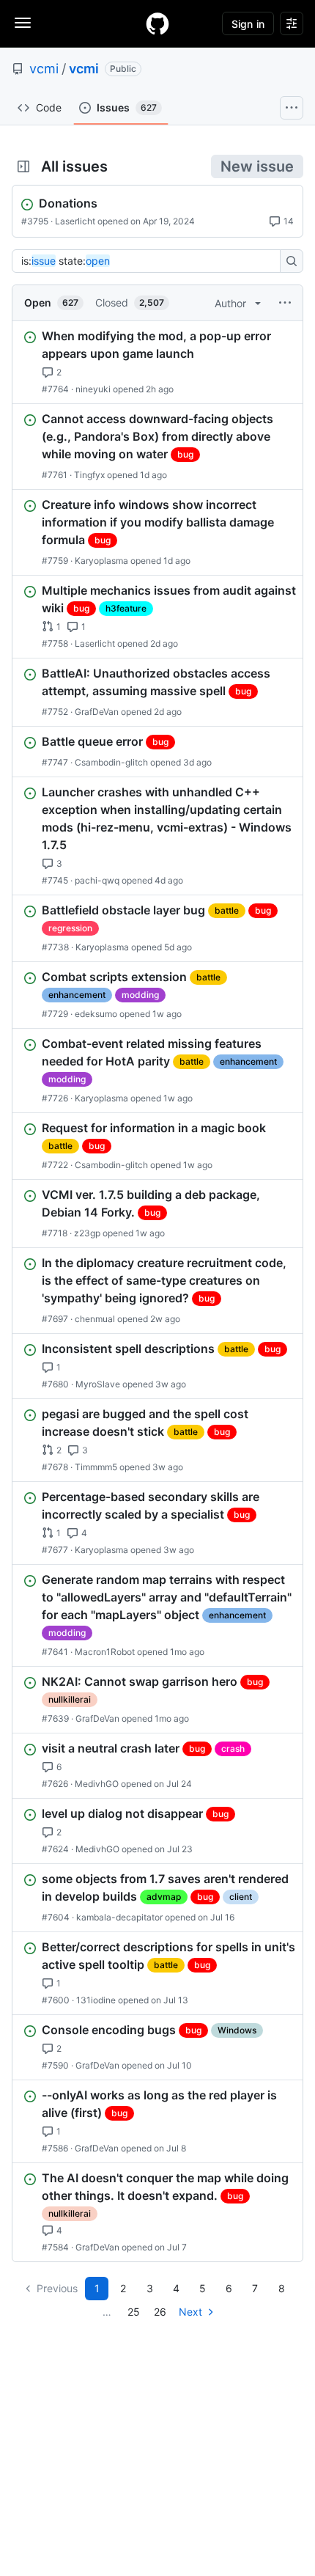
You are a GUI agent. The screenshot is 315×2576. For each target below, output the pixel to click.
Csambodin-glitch (111, 762)
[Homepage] (157, 23)
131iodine (96, 2000)
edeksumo (96, 1014)
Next (190, 2312)
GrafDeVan (97, 712)
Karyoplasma (101, 561)
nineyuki (93, 389)
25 (134, 2312)
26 (160, 2312)
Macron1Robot (105, 1652)
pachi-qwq (97, 880)
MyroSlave (98, 1384)
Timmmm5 (96, 1467)
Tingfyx (89, 475)
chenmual (95, 1319)
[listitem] (157, 362)
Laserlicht (75, 221)
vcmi (44, 69)
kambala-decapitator (119, 1917)
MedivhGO (97, 1784)
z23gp (87, 1233)
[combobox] (150, 261)
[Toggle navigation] (23, 23)
